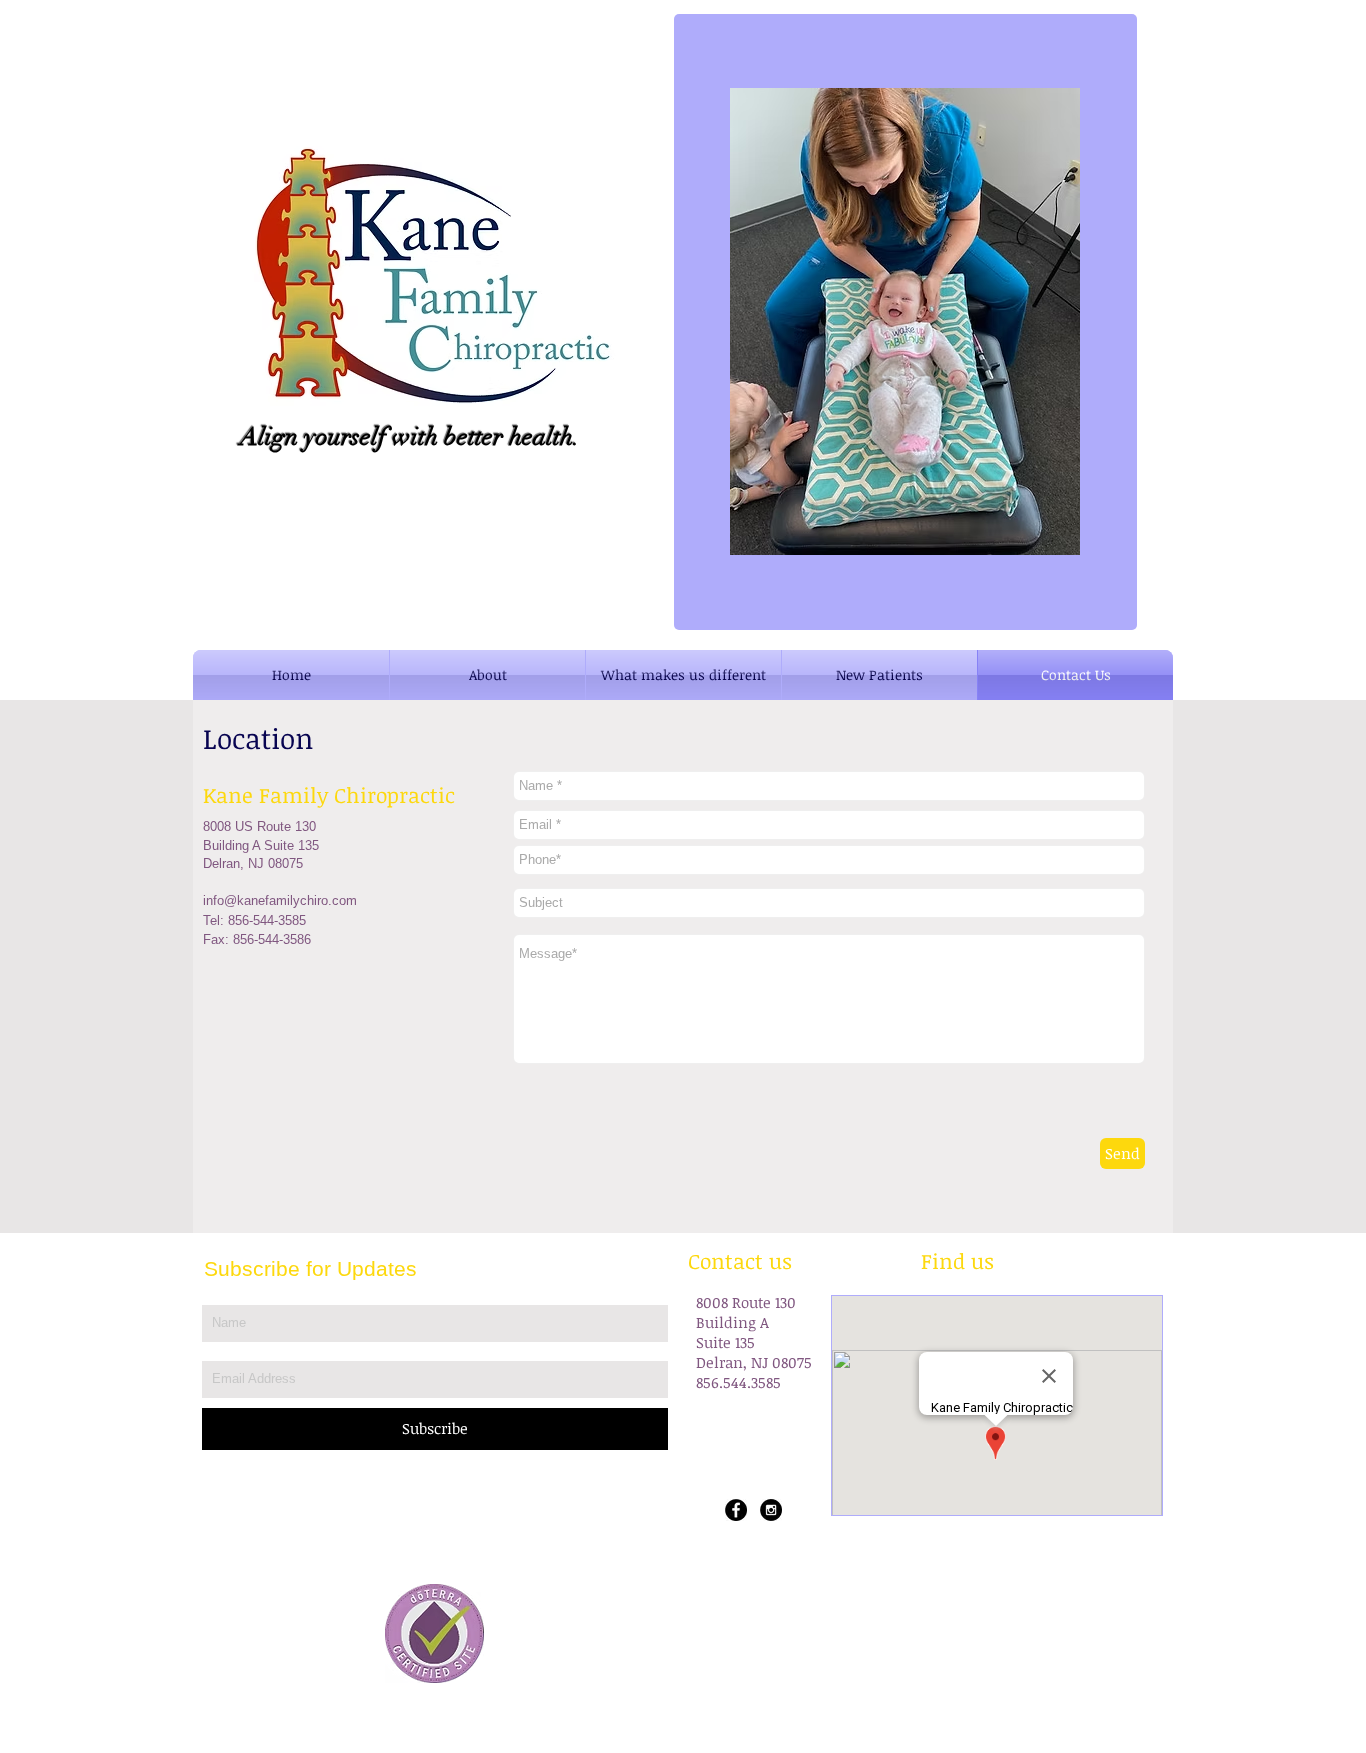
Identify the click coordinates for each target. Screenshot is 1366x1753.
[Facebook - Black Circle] (736, 1510)
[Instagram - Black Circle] (771, 1510)
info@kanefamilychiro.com (280, 900)
